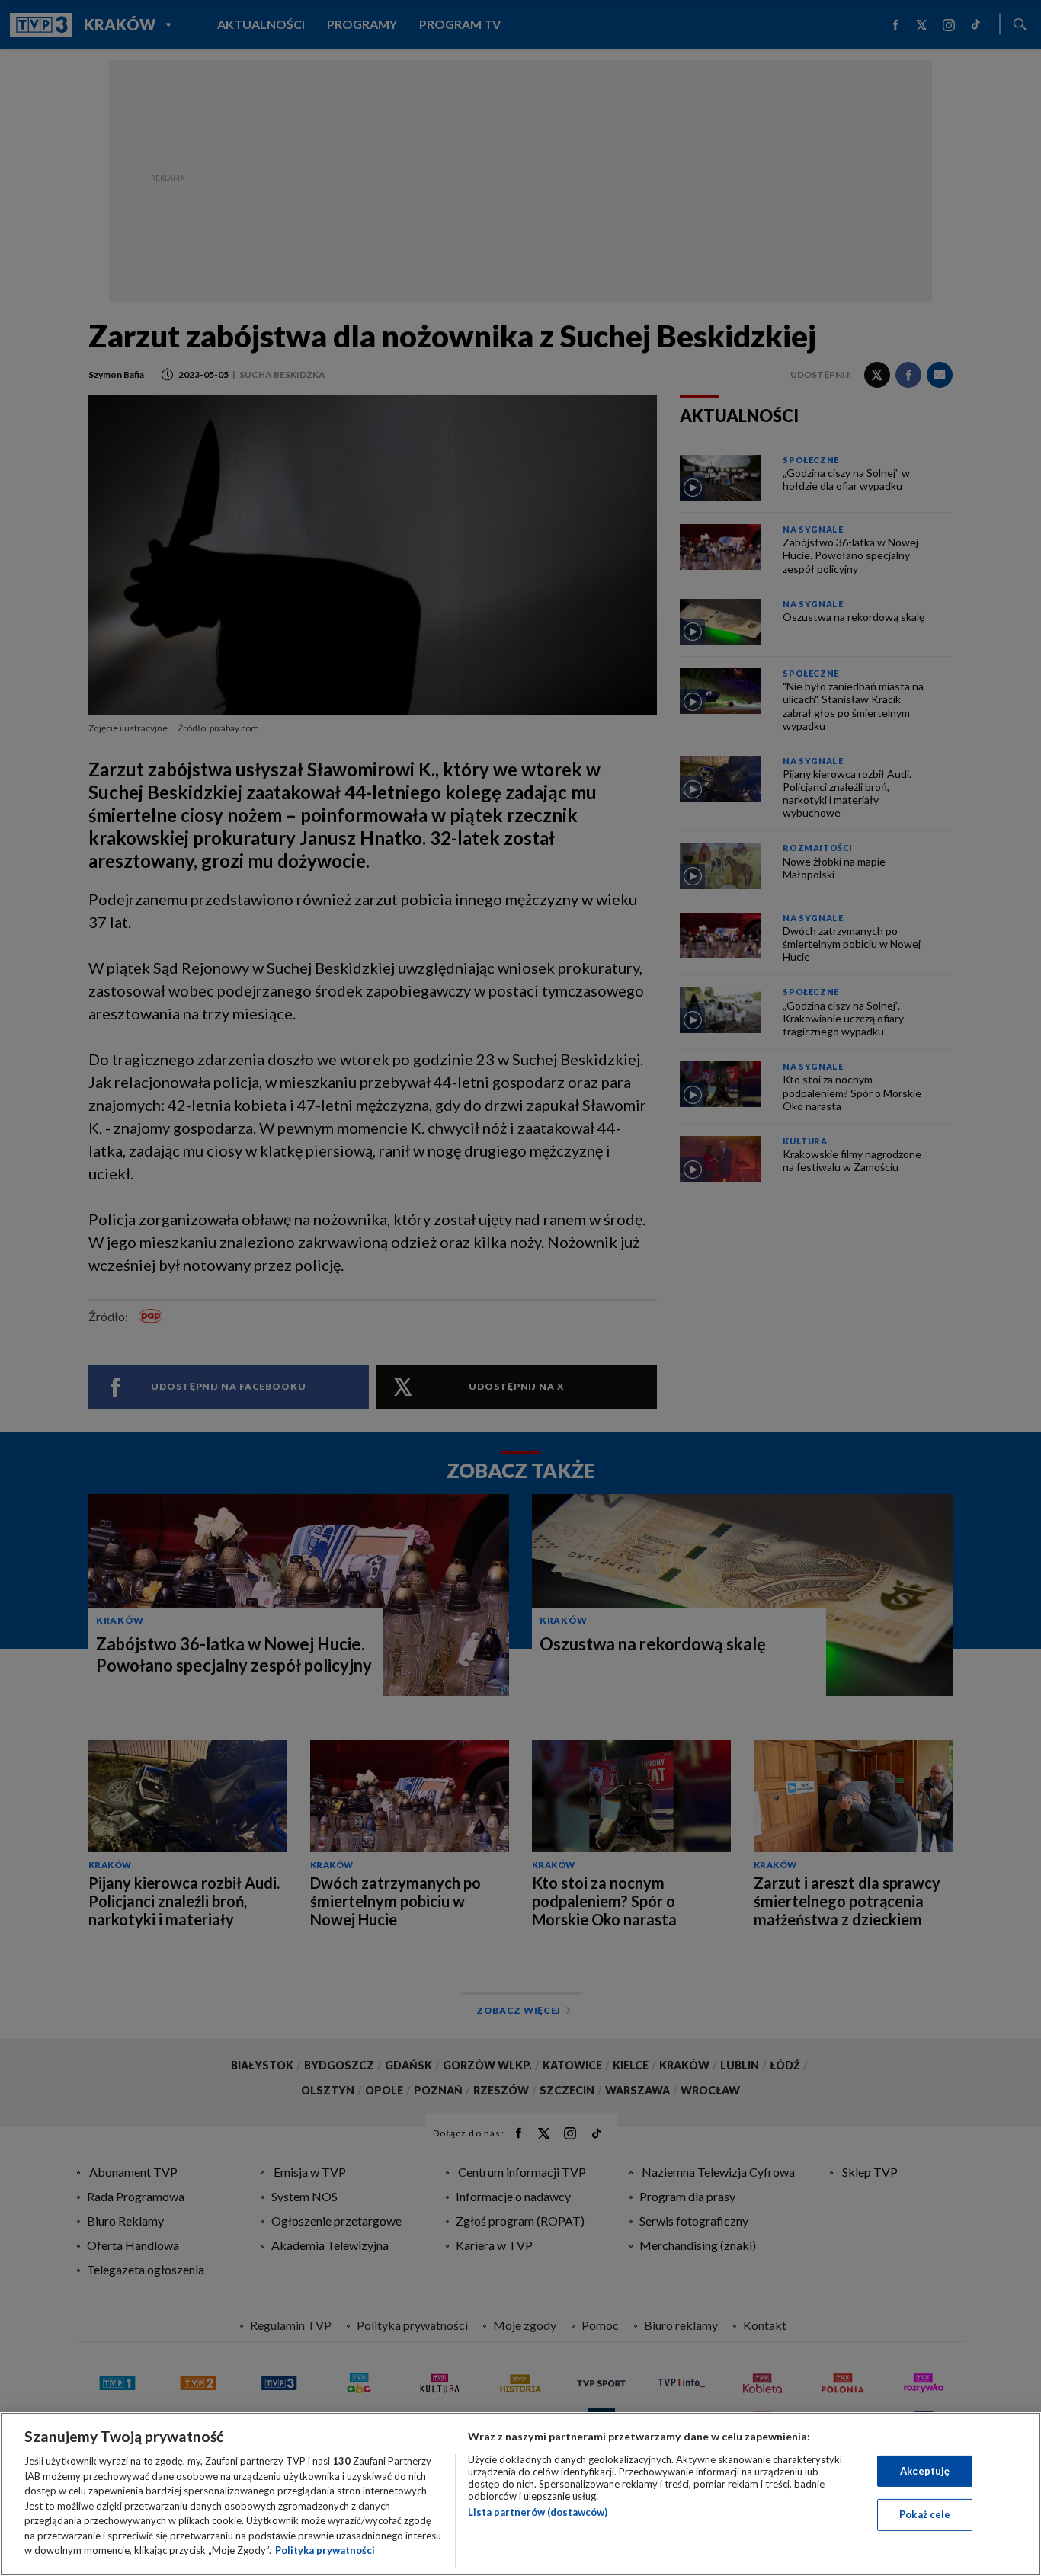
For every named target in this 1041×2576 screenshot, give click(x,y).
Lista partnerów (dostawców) (538, 2512)
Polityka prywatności (325, 2550)
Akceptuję (925, 2471)
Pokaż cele (925, 2514)
